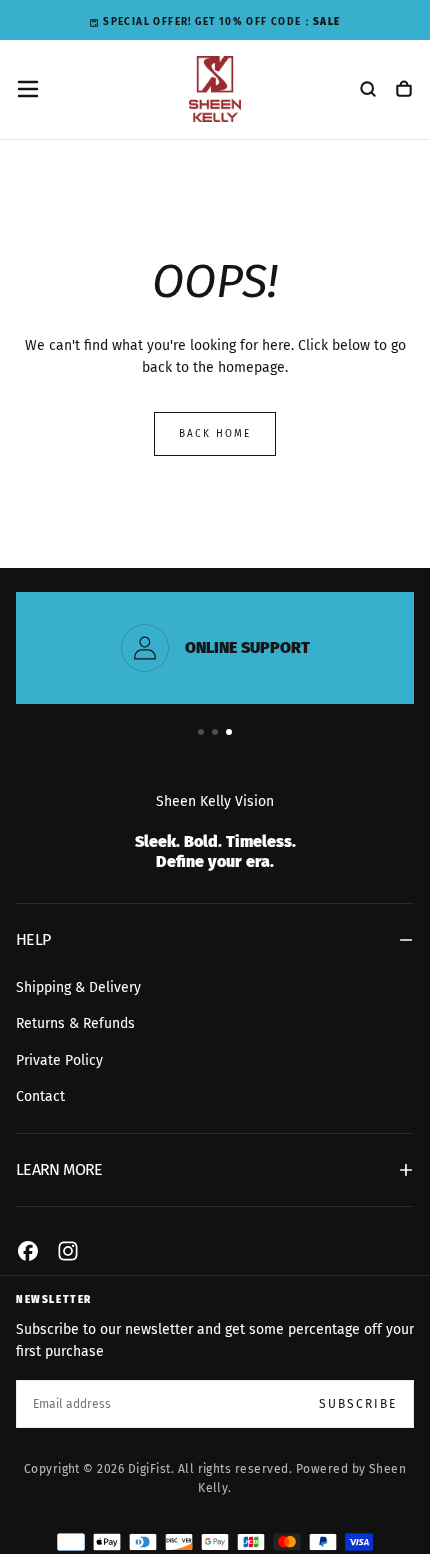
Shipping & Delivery (78, 987)
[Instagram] (68, 1251)
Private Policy (59, 1060)
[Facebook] (28, 1251)
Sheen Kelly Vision (215, 801)
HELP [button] (33, 939)
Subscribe (358, 1404)
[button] (28, 89)
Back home (215, 434)
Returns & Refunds (75, 1023)
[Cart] (404, 91)
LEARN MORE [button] (59, 1169)
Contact (40, 1096)
